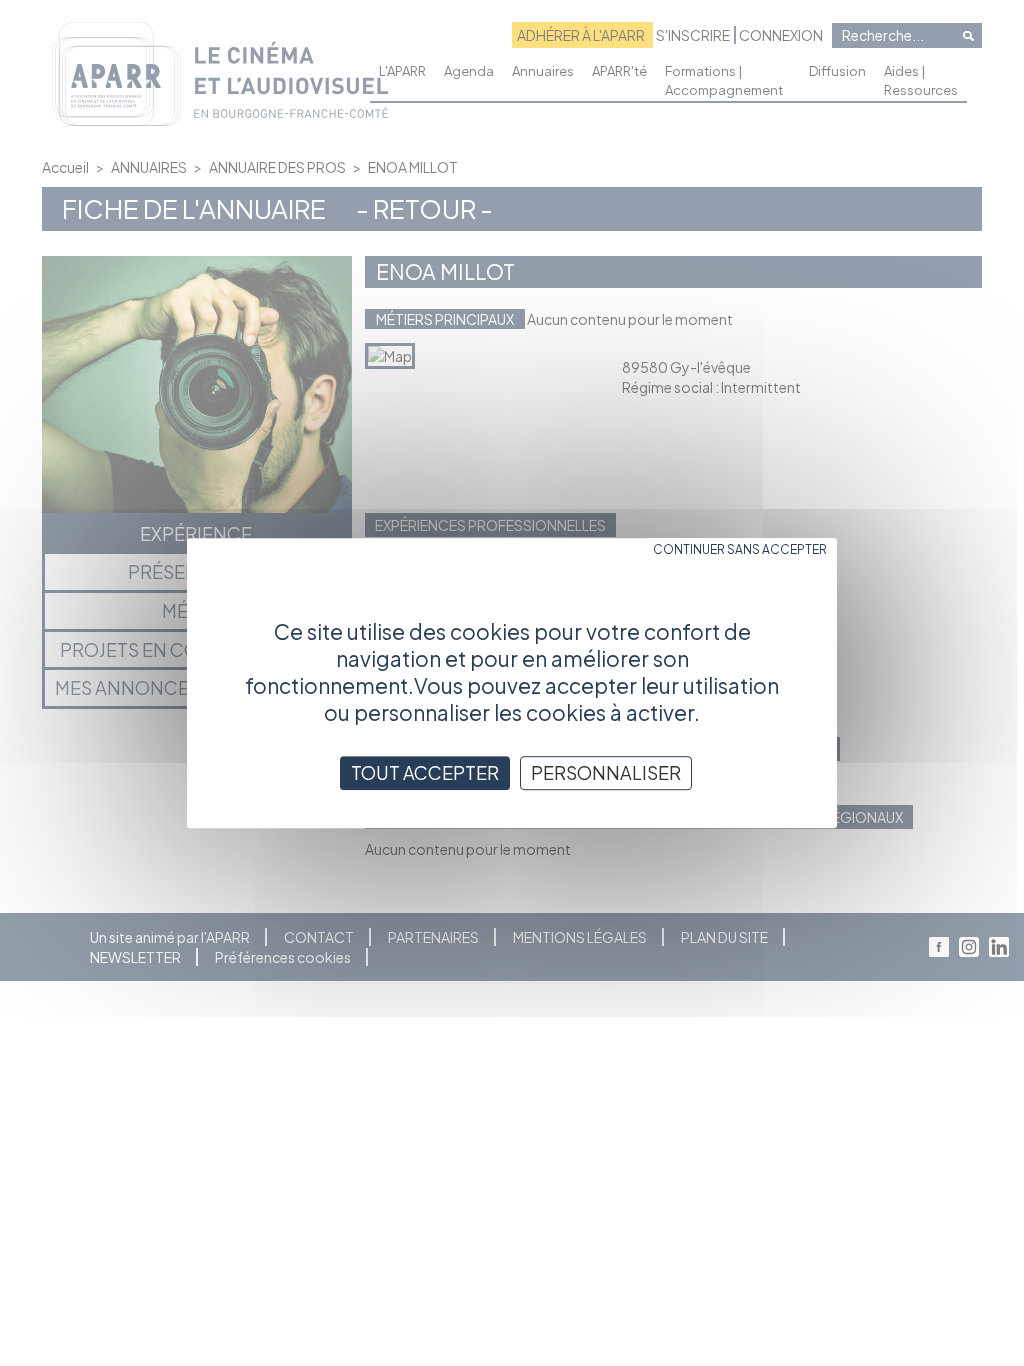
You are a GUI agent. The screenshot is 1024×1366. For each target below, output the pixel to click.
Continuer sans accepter (740, 549)
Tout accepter (425, 772)
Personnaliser (606, 772)
